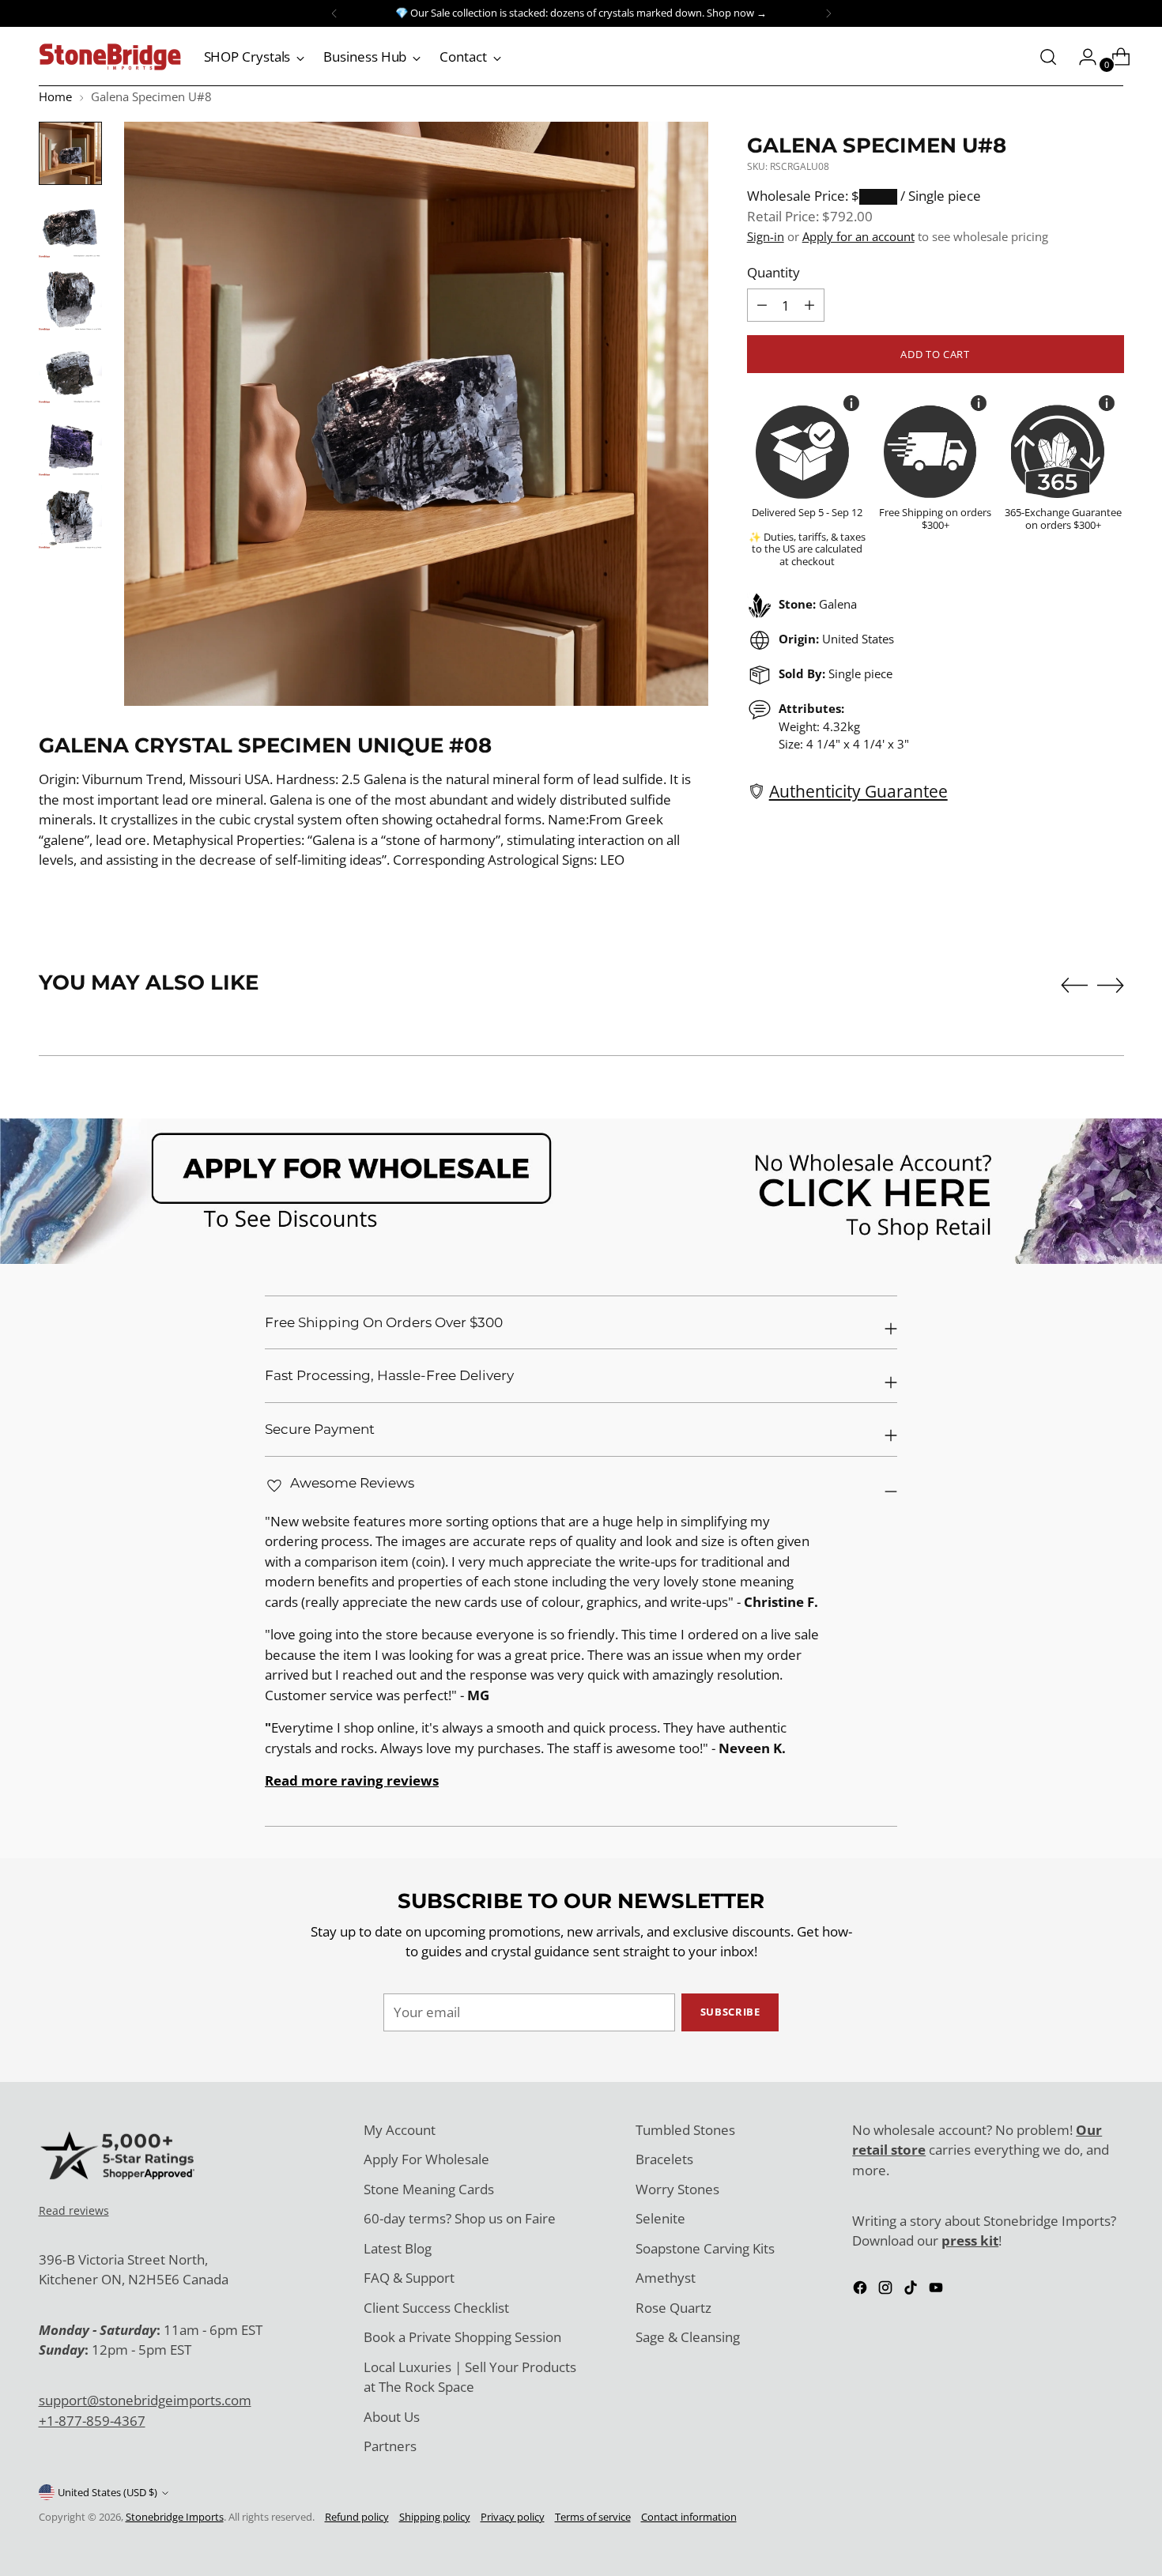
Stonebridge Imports (175, 2517)
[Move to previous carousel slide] (1074, 986)
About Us (392, 2417)
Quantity (773, 272)
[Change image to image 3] (70, 299)
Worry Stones (677, 2189)
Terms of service (593, 2517)
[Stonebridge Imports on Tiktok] (912, 2290)
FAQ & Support (409, 2278)
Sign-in (766, 236)
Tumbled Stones (685, 2130)
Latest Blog (398, 2248)
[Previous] (334, 13)
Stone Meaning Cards (429, 2189)
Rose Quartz (673, 2308)
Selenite (660, 2218)
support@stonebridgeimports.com (145, 2400)
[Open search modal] (1048, 57)
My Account (400, 2130)
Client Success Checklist (436, 2308)
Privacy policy (513, 2517)
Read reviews (74, 2210)
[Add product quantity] (762, 305)
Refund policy (357, 2517)
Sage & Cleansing (688, 2337)
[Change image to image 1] (70, 153)
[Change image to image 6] (70, 517)
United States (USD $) (108, 2492)
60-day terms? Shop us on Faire (460, 2218)
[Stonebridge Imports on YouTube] (938, 2290)
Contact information (689, 2517)
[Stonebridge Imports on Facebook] (862, 2290)
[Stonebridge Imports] (110, 57)
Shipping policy (435, 2517)
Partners (390, 2446)
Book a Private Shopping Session (462, 2337)
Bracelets (664, 2159)
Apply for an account (858, 236)
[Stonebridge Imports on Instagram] (887, 2290)
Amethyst (666, 2278)
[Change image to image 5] (70, 444)
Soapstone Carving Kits (705, 2248)
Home (55, 96)
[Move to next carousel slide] (1111, 985)
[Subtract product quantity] (809, 305)
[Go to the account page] (1081, 57)
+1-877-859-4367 (92, 2421)
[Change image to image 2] (70, 226)
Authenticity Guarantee (858, 791)
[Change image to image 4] (70, 372)
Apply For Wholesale (426, 2159)
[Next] (828, 13)
